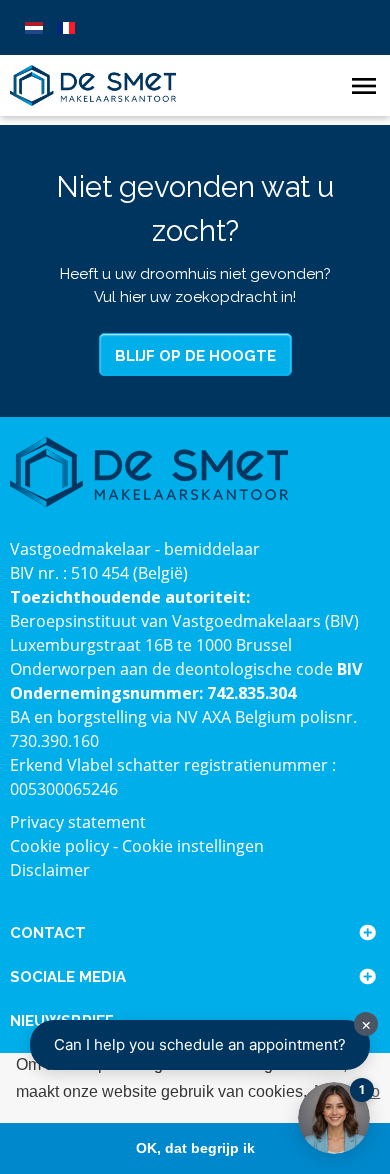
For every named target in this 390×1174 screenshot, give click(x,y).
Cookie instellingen (193, 846)
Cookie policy (59, 846)
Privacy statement (78, 822)
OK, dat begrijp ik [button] (195, 1148)
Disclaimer (50, 870)
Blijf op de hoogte (195, 356)
